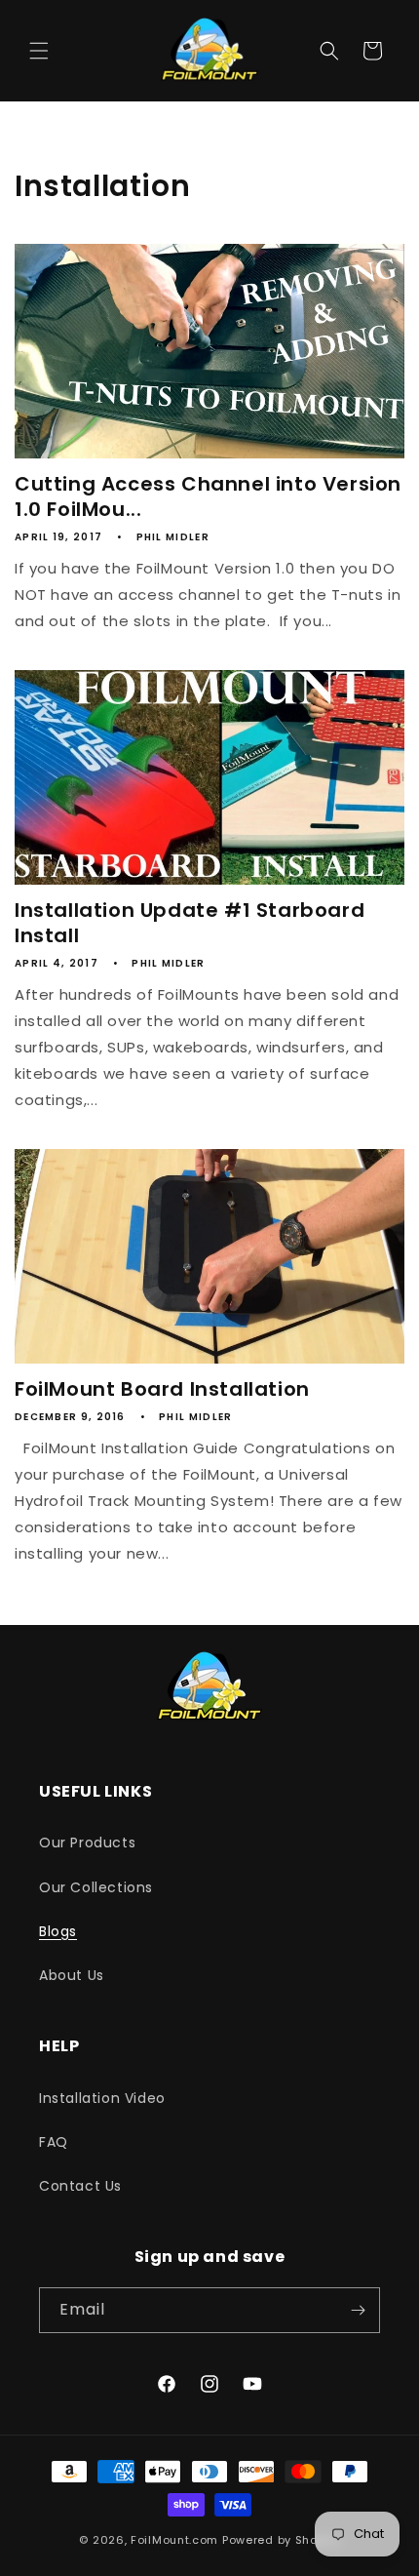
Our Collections (96, 1887)
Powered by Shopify (281, 2540)
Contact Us (80, 2186)
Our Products (87, 1843)
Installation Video (102, 2098)
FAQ (54, 2142)
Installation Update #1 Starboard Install (190, 923)
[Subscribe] (358, 2310)
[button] (39, 51)
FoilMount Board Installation (162, 1389)
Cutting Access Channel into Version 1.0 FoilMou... (208, 496)
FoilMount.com (174, 2540)
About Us (72, 1975)
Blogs (58, 1931)
